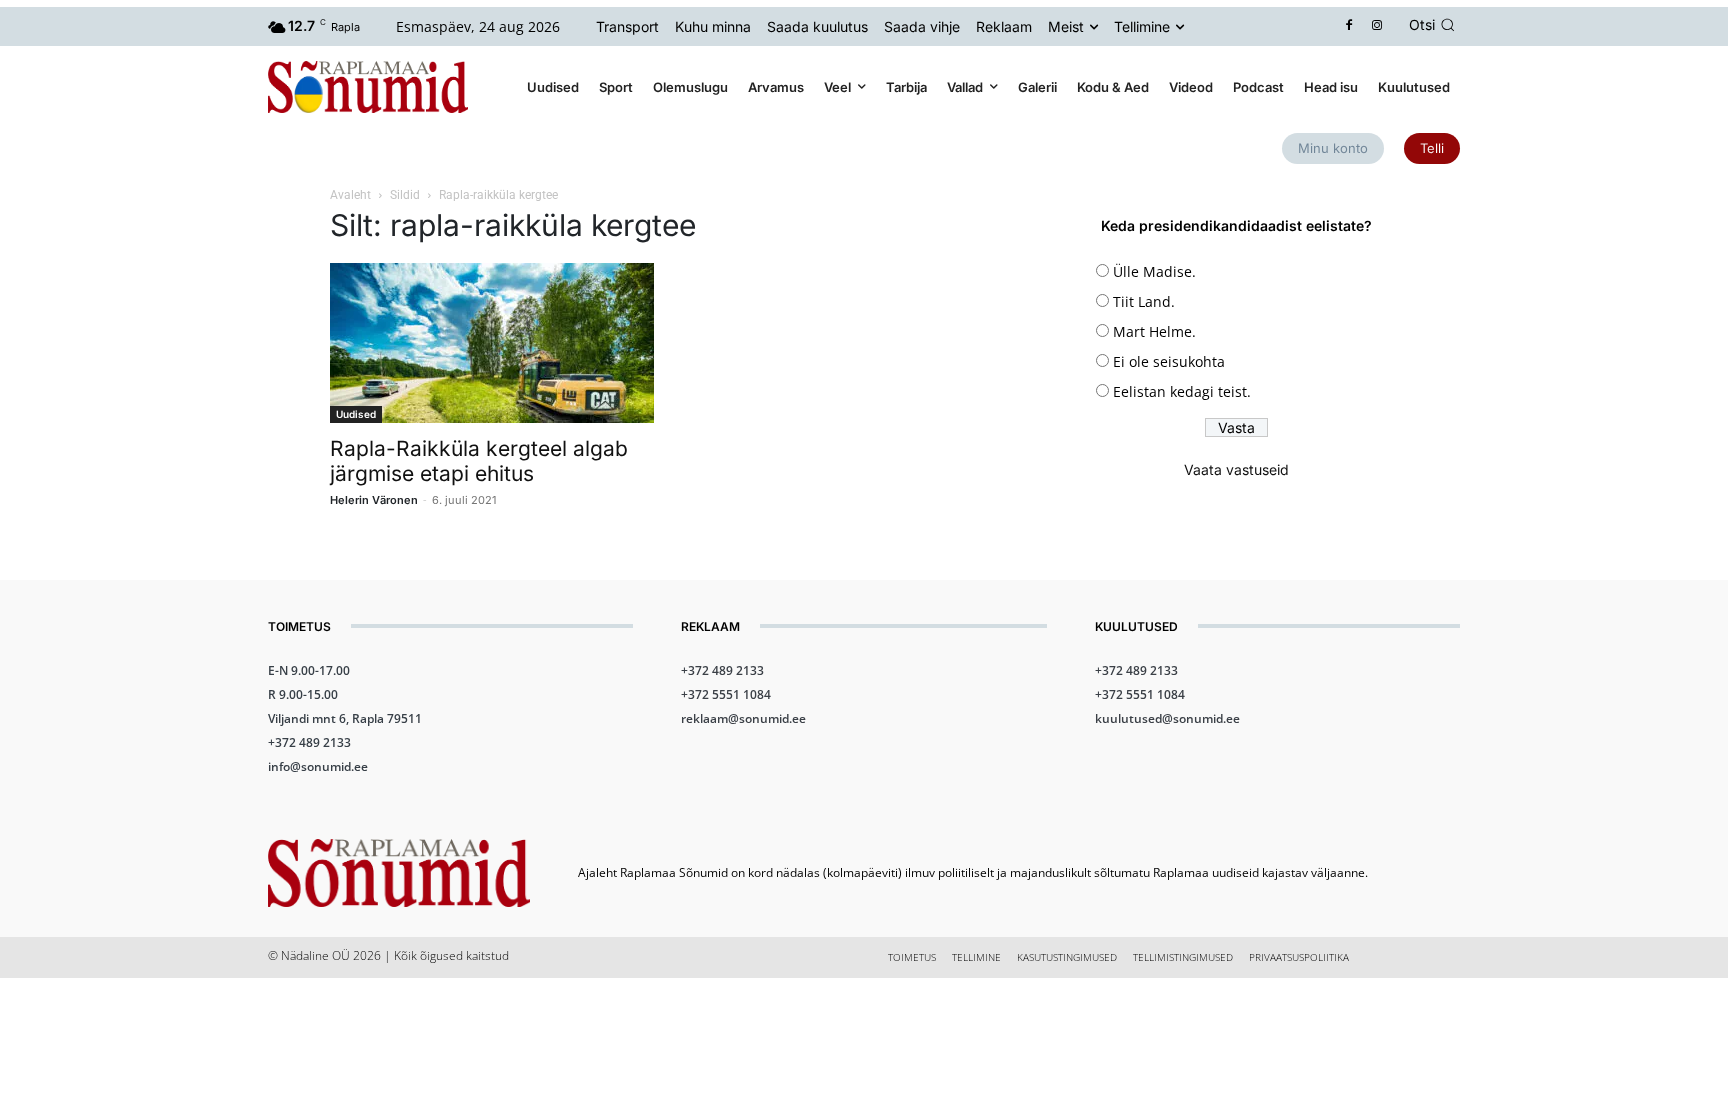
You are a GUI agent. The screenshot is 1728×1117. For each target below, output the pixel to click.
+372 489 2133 (309, 742)
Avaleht (350, 195)
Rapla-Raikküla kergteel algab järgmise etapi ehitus (479, 461)
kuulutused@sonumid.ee (1167, 718)
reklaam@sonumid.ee (743, 718)
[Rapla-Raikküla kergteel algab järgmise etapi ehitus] (492, 343)
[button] (1435, 25)
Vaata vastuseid (1236, 469)
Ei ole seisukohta (1169, 361)
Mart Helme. (1154, 331)
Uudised (356, 414)
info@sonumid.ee (318, 766)
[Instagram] (1377, 26)
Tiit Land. (1144, 301)
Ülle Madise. (1154, 271)
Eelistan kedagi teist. (1182, 391)
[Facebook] (1349, 26)
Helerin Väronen (374, 500)
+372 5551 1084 (726, 694)
